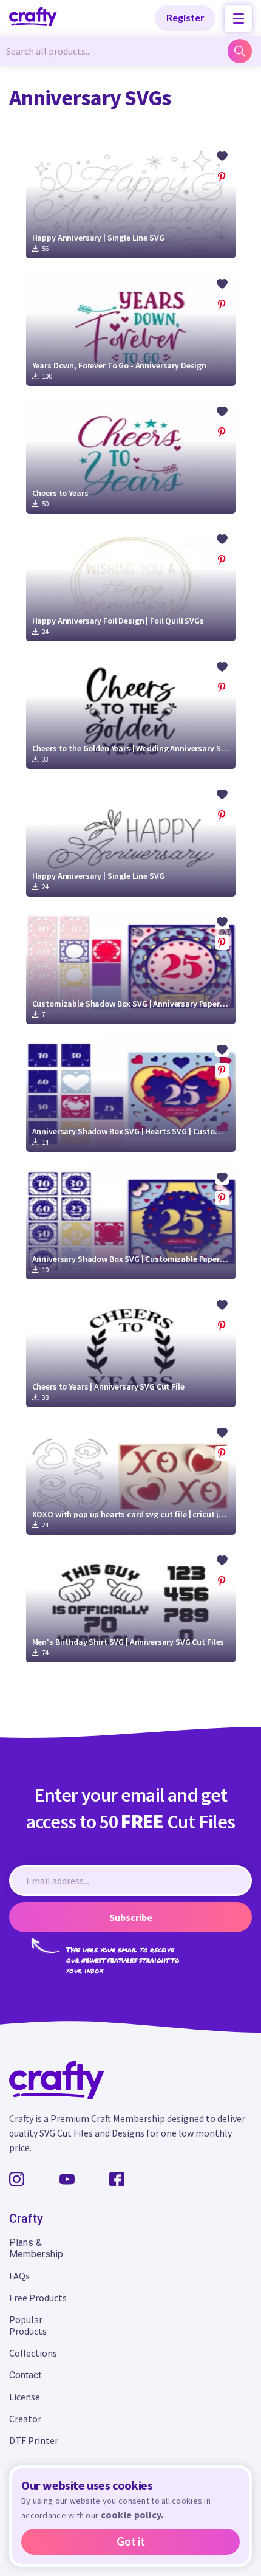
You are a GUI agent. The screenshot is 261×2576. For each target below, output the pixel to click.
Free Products (38, 2298)
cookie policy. (132, 2515)
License (25, 2397)
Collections (33, 2353)
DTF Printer (34, 2440)
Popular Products (28, 2325)
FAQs (19, 2276)
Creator (25, 2419)
